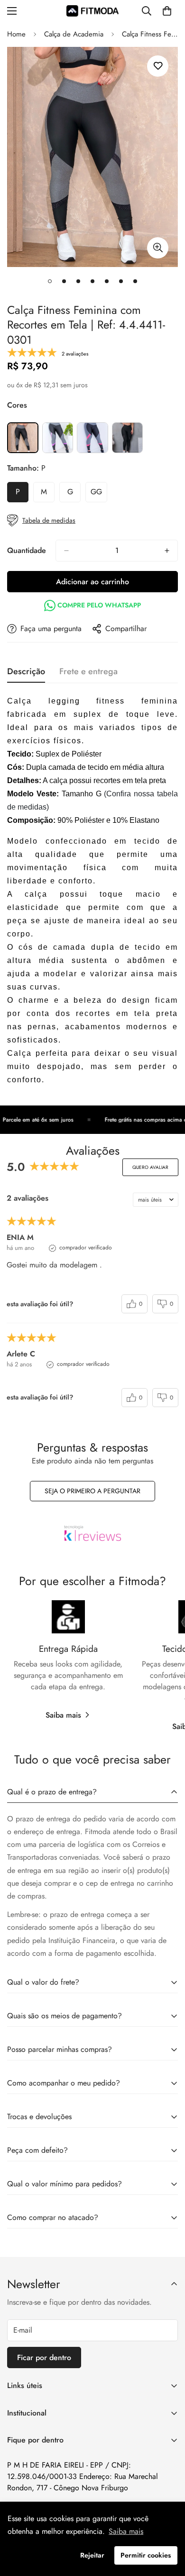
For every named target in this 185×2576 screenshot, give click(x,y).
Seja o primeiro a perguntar (92, 1491)
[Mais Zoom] (158, 248)
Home (16, 34)
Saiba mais (63, 1715)
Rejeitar (92, 2555)
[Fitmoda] (92, 11)
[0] (167, 11)
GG (99, 494)
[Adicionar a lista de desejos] (158, 66)
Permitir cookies (146, 2555)
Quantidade (27, 550)
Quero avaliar (150, 1167)
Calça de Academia (74, 34)
